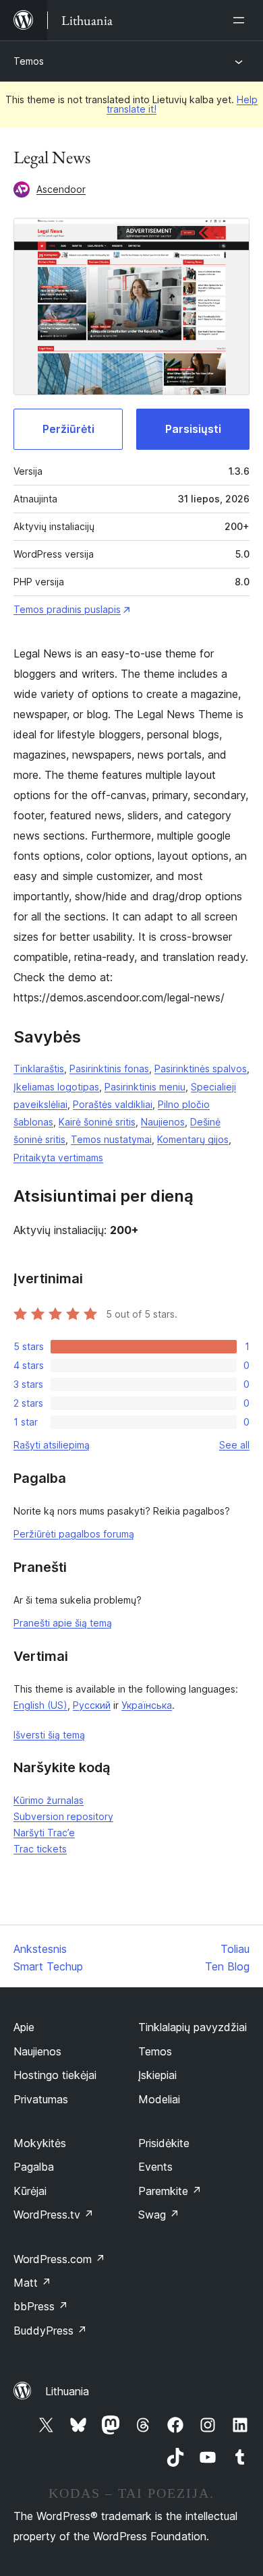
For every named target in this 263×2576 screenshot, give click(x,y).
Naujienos (163, 1122)
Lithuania (67, 2391)
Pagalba (34, 2167)
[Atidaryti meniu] (241, 20)
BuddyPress (50, 2331)
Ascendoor (61, 189)
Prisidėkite (164, 2143)
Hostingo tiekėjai (55, 2075)
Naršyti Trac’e (44, 1833)
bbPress (41, 2306)
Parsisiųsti (193, 429)
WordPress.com (59, 2259)
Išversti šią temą (49, 1735)
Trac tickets (40, 1849)
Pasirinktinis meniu (145, 1087)
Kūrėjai (30, 2191)
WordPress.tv (54, 2215)
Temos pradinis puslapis (67, 609)
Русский (92, 1705)
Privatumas (41, 2099)
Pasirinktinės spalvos (201, 1069)
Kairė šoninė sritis (97, 1122)
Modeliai (159, 2099)
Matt (32, 2283)
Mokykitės (40, 2143)
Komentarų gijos (193, 1139)
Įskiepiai (157, 2075)
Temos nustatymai (111, 1139)
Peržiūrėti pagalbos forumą (74, 1534)
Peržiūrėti (68, 429)
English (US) (40, 1705)
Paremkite (170, 2191)
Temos (29, 61)
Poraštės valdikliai (113, 1104)
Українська (147, 1705)
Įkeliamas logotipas (56, 1087)
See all (234, 1445)
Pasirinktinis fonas (109, 1069)
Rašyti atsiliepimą (52, 1445)
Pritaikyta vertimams (58, 1158)
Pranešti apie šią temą (63, 1623)
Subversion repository (63, 1816)
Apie (24, 2027)
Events (155, 2167)
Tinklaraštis (39, 1069)
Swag (159, 2215)
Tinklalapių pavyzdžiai (193, 2027)
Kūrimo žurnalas (49, 1800)
